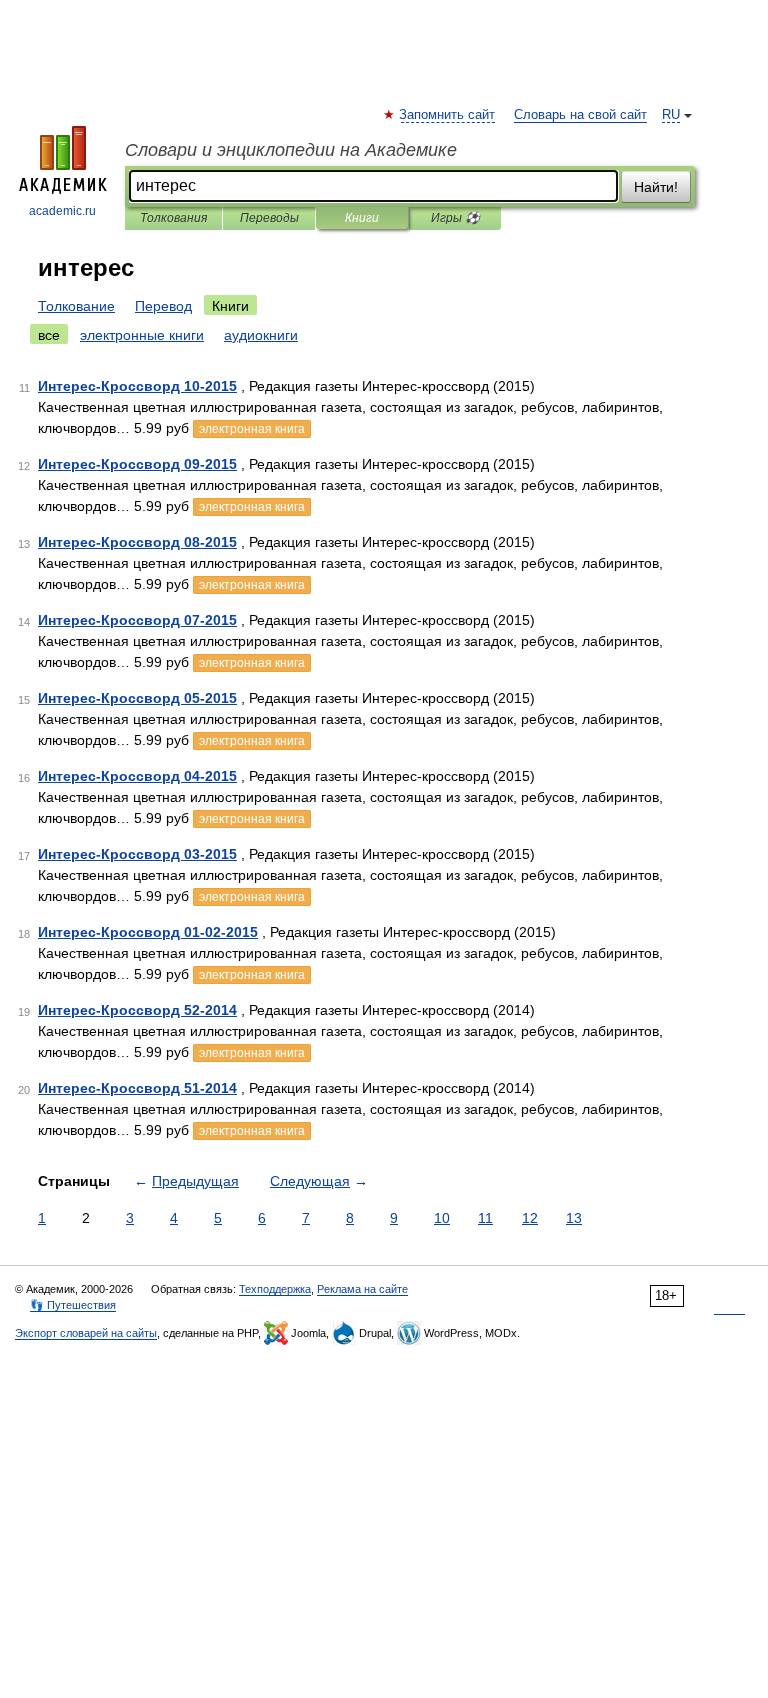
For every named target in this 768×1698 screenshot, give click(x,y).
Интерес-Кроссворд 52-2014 (137, 1010)
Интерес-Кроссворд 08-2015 (137, 542)
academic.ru (62, 211)
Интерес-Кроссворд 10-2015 (137, 386)
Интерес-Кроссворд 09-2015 (137, 464)
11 (485, 1218)
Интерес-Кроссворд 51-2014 (137, 1088)
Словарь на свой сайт (580, 115)
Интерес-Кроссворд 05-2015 (137, 698)
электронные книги (142, 335)
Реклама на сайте (362, 1289)
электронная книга (252, 429)
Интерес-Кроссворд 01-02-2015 (148, 932)
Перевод (163, 306)
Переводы (269, 218)
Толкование (76, 306)
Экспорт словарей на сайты (86, 1333)
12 (530, 1218)
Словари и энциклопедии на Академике (291, 150)
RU (671, 115)
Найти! (656, 187)
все (49, 335)
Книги (362, 218)
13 (574, 1218)
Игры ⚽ (455, 218)
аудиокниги (261, 335)
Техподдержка (275, 1289)
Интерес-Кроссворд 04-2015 (137, 776)
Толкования (173, 218)
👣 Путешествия (73, 1305)
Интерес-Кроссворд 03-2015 (137, 854)
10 (442, 1218)
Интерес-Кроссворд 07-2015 (137, 620)
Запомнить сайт (448, 115)
